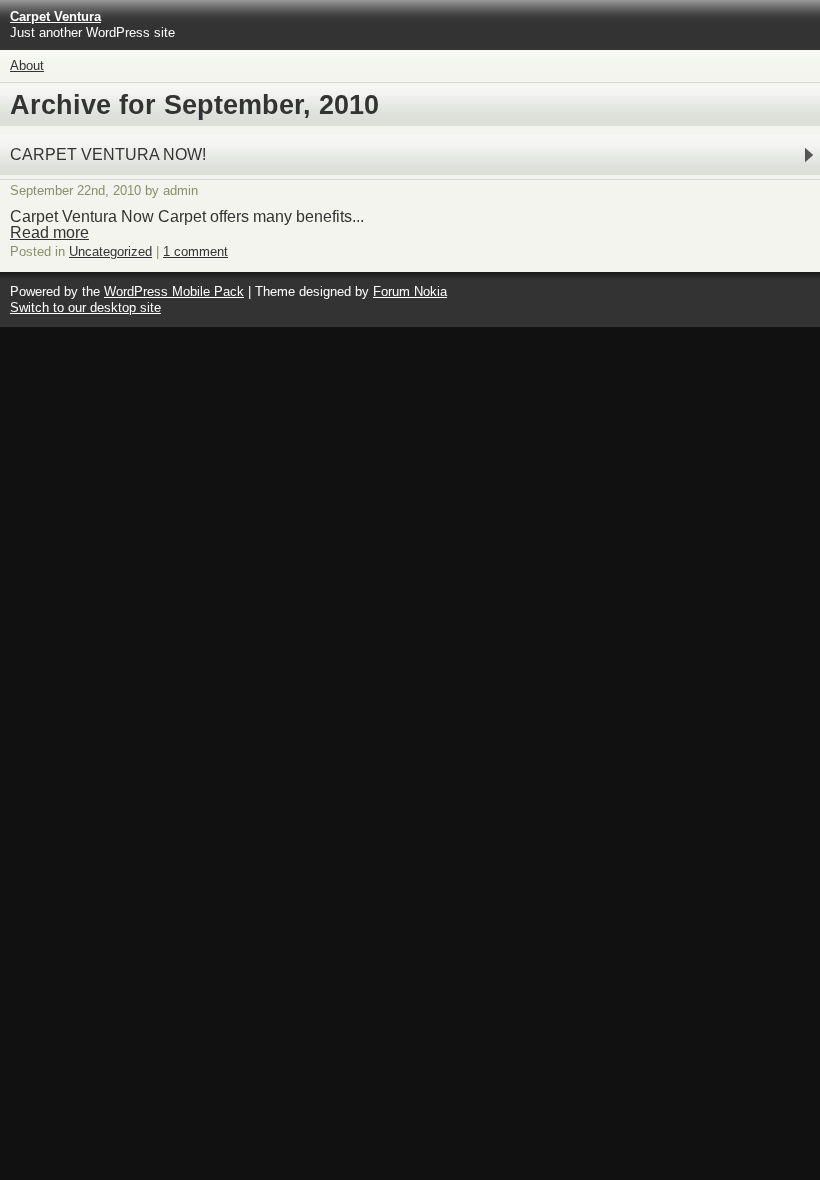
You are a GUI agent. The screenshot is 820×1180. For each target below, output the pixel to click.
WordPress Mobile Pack (174, 291)
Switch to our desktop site (85, 307)
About (27, 65)
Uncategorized (110, 251)
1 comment (195, 251)
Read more (49, 232)
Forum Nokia (410, 291)
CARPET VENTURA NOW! (108, 154)
